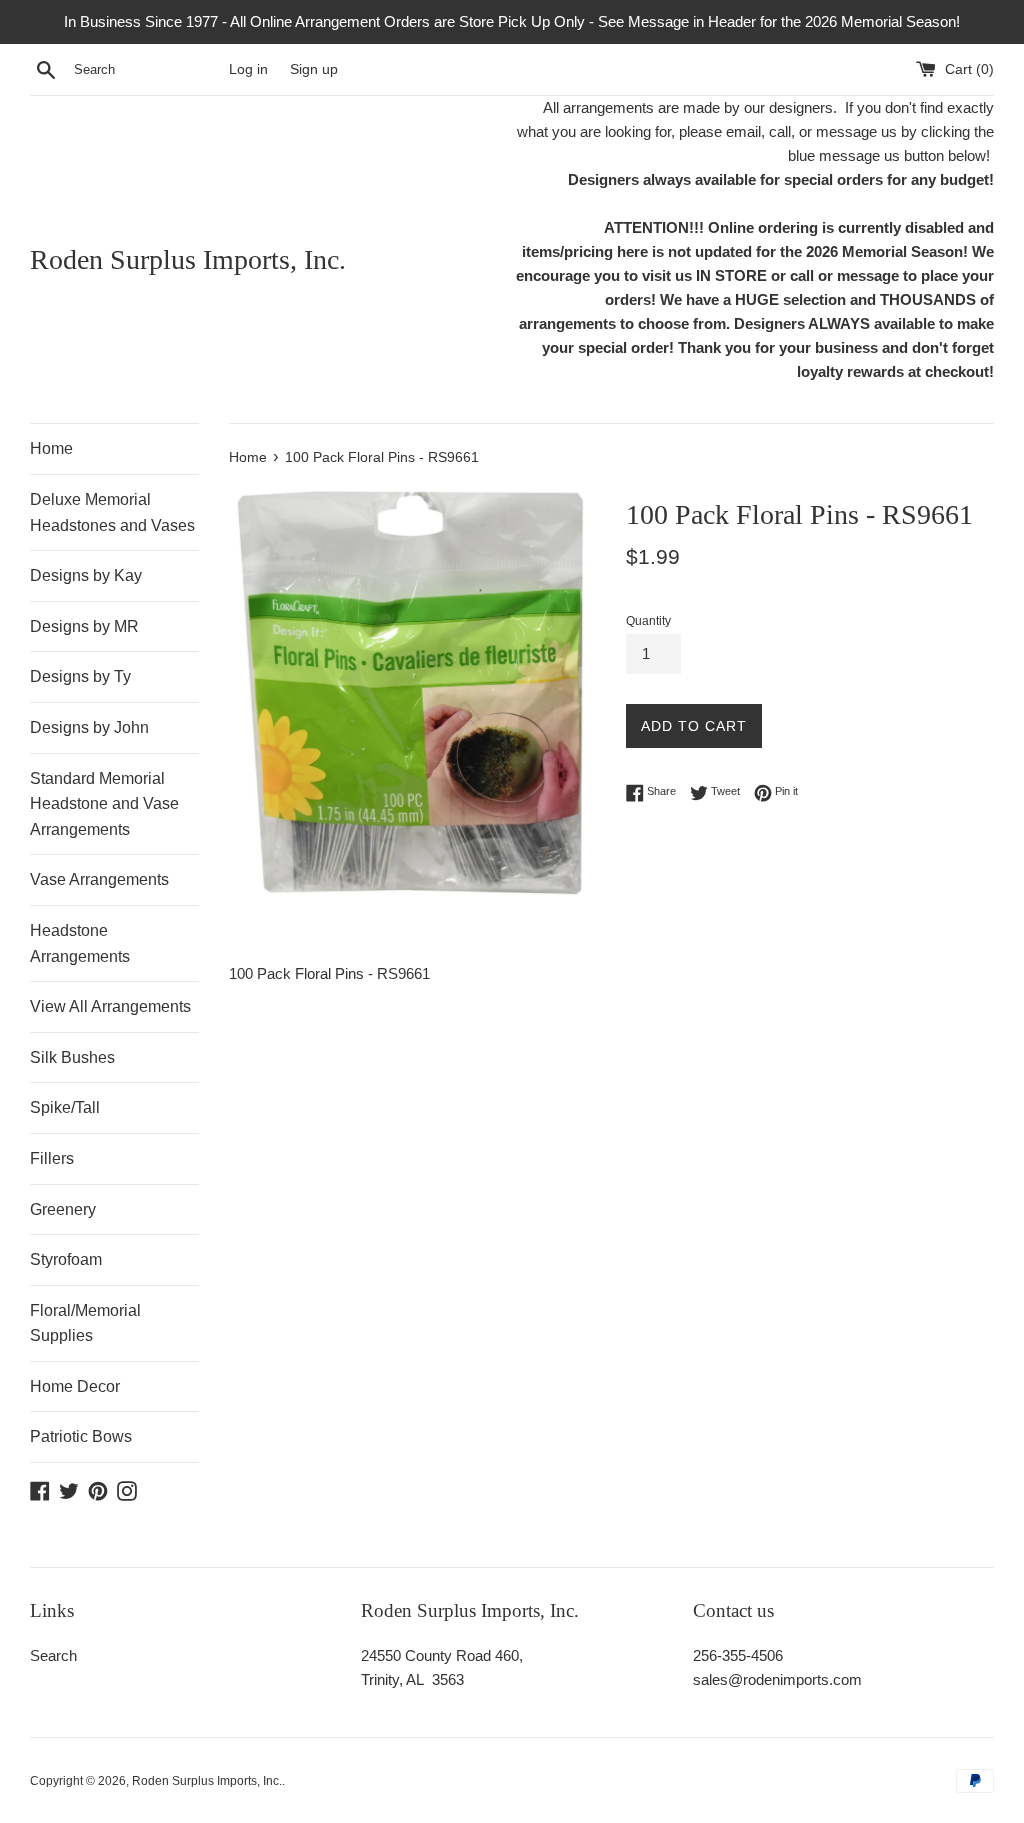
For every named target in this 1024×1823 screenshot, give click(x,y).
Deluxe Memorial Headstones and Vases (112, 512)
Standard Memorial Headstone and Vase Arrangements (104, 804)
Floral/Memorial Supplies (85, 1323)
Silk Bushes (72, 1057)
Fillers (52, 1158)
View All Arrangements (110, 1006)
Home (51, 448)
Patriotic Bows (81, 1436)
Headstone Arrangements (80, 943)
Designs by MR (84, 626)
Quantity (648, 621)
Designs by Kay (86, 575)
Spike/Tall (65, 1107)
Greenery (63, 1209)
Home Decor (75, 1386)
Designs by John (89, 727)
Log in (248, 69)
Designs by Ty (80, 676)
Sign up (314, 69)
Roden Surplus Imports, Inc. (188, 259)
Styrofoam (66, 1259)
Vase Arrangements (99, 879)
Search (53, 1655)
